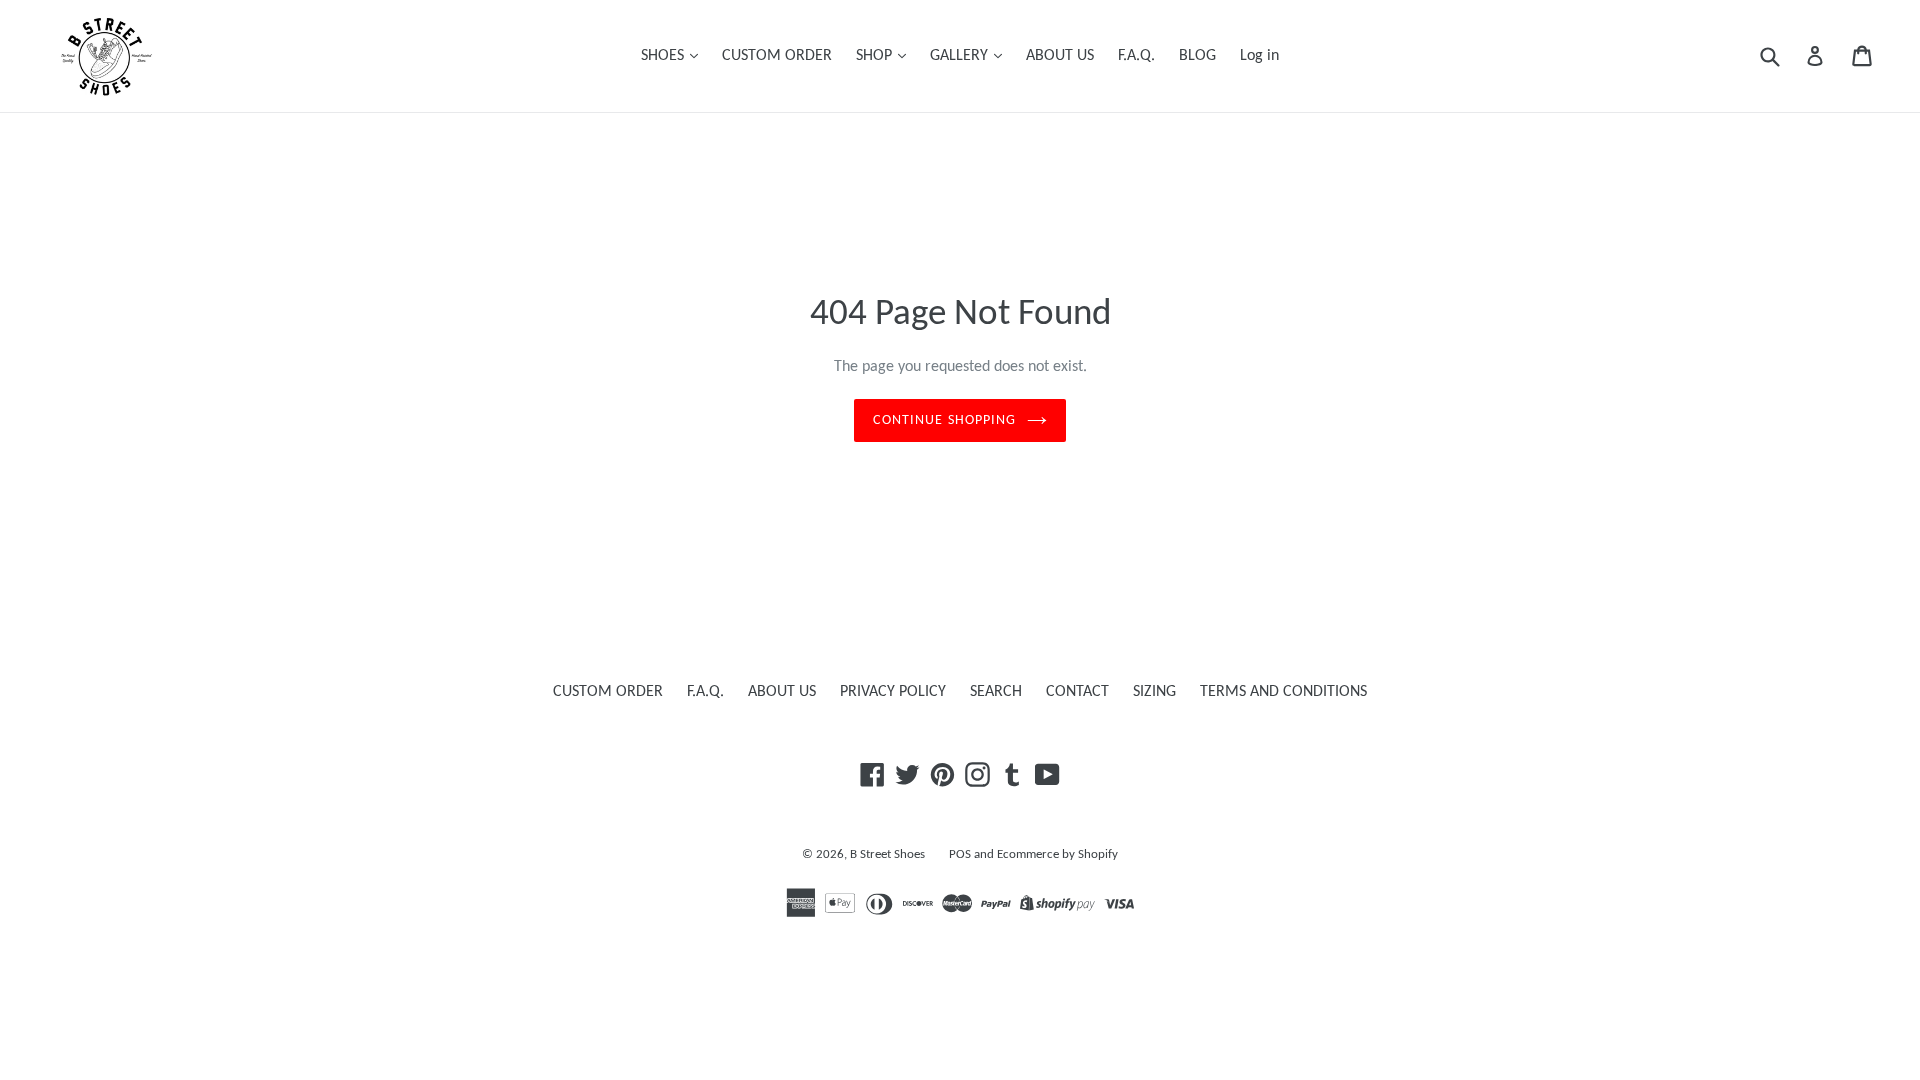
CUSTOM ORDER (777, 56)
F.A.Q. (1136, 56)
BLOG (1197, 56)
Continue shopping (944, 420)
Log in (1259, 56)
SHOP (876, 56)
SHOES (664, 56)
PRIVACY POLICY (893, 692)
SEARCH (996, 692)
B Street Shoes (887, 854)
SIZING (1154, 692)
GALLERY (961, 56)
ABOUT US (1060, 56)
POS (960, 854)
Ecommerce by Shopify (1057, 854)
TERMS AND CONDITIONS (1283, 692)
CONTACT (1077, 692)
